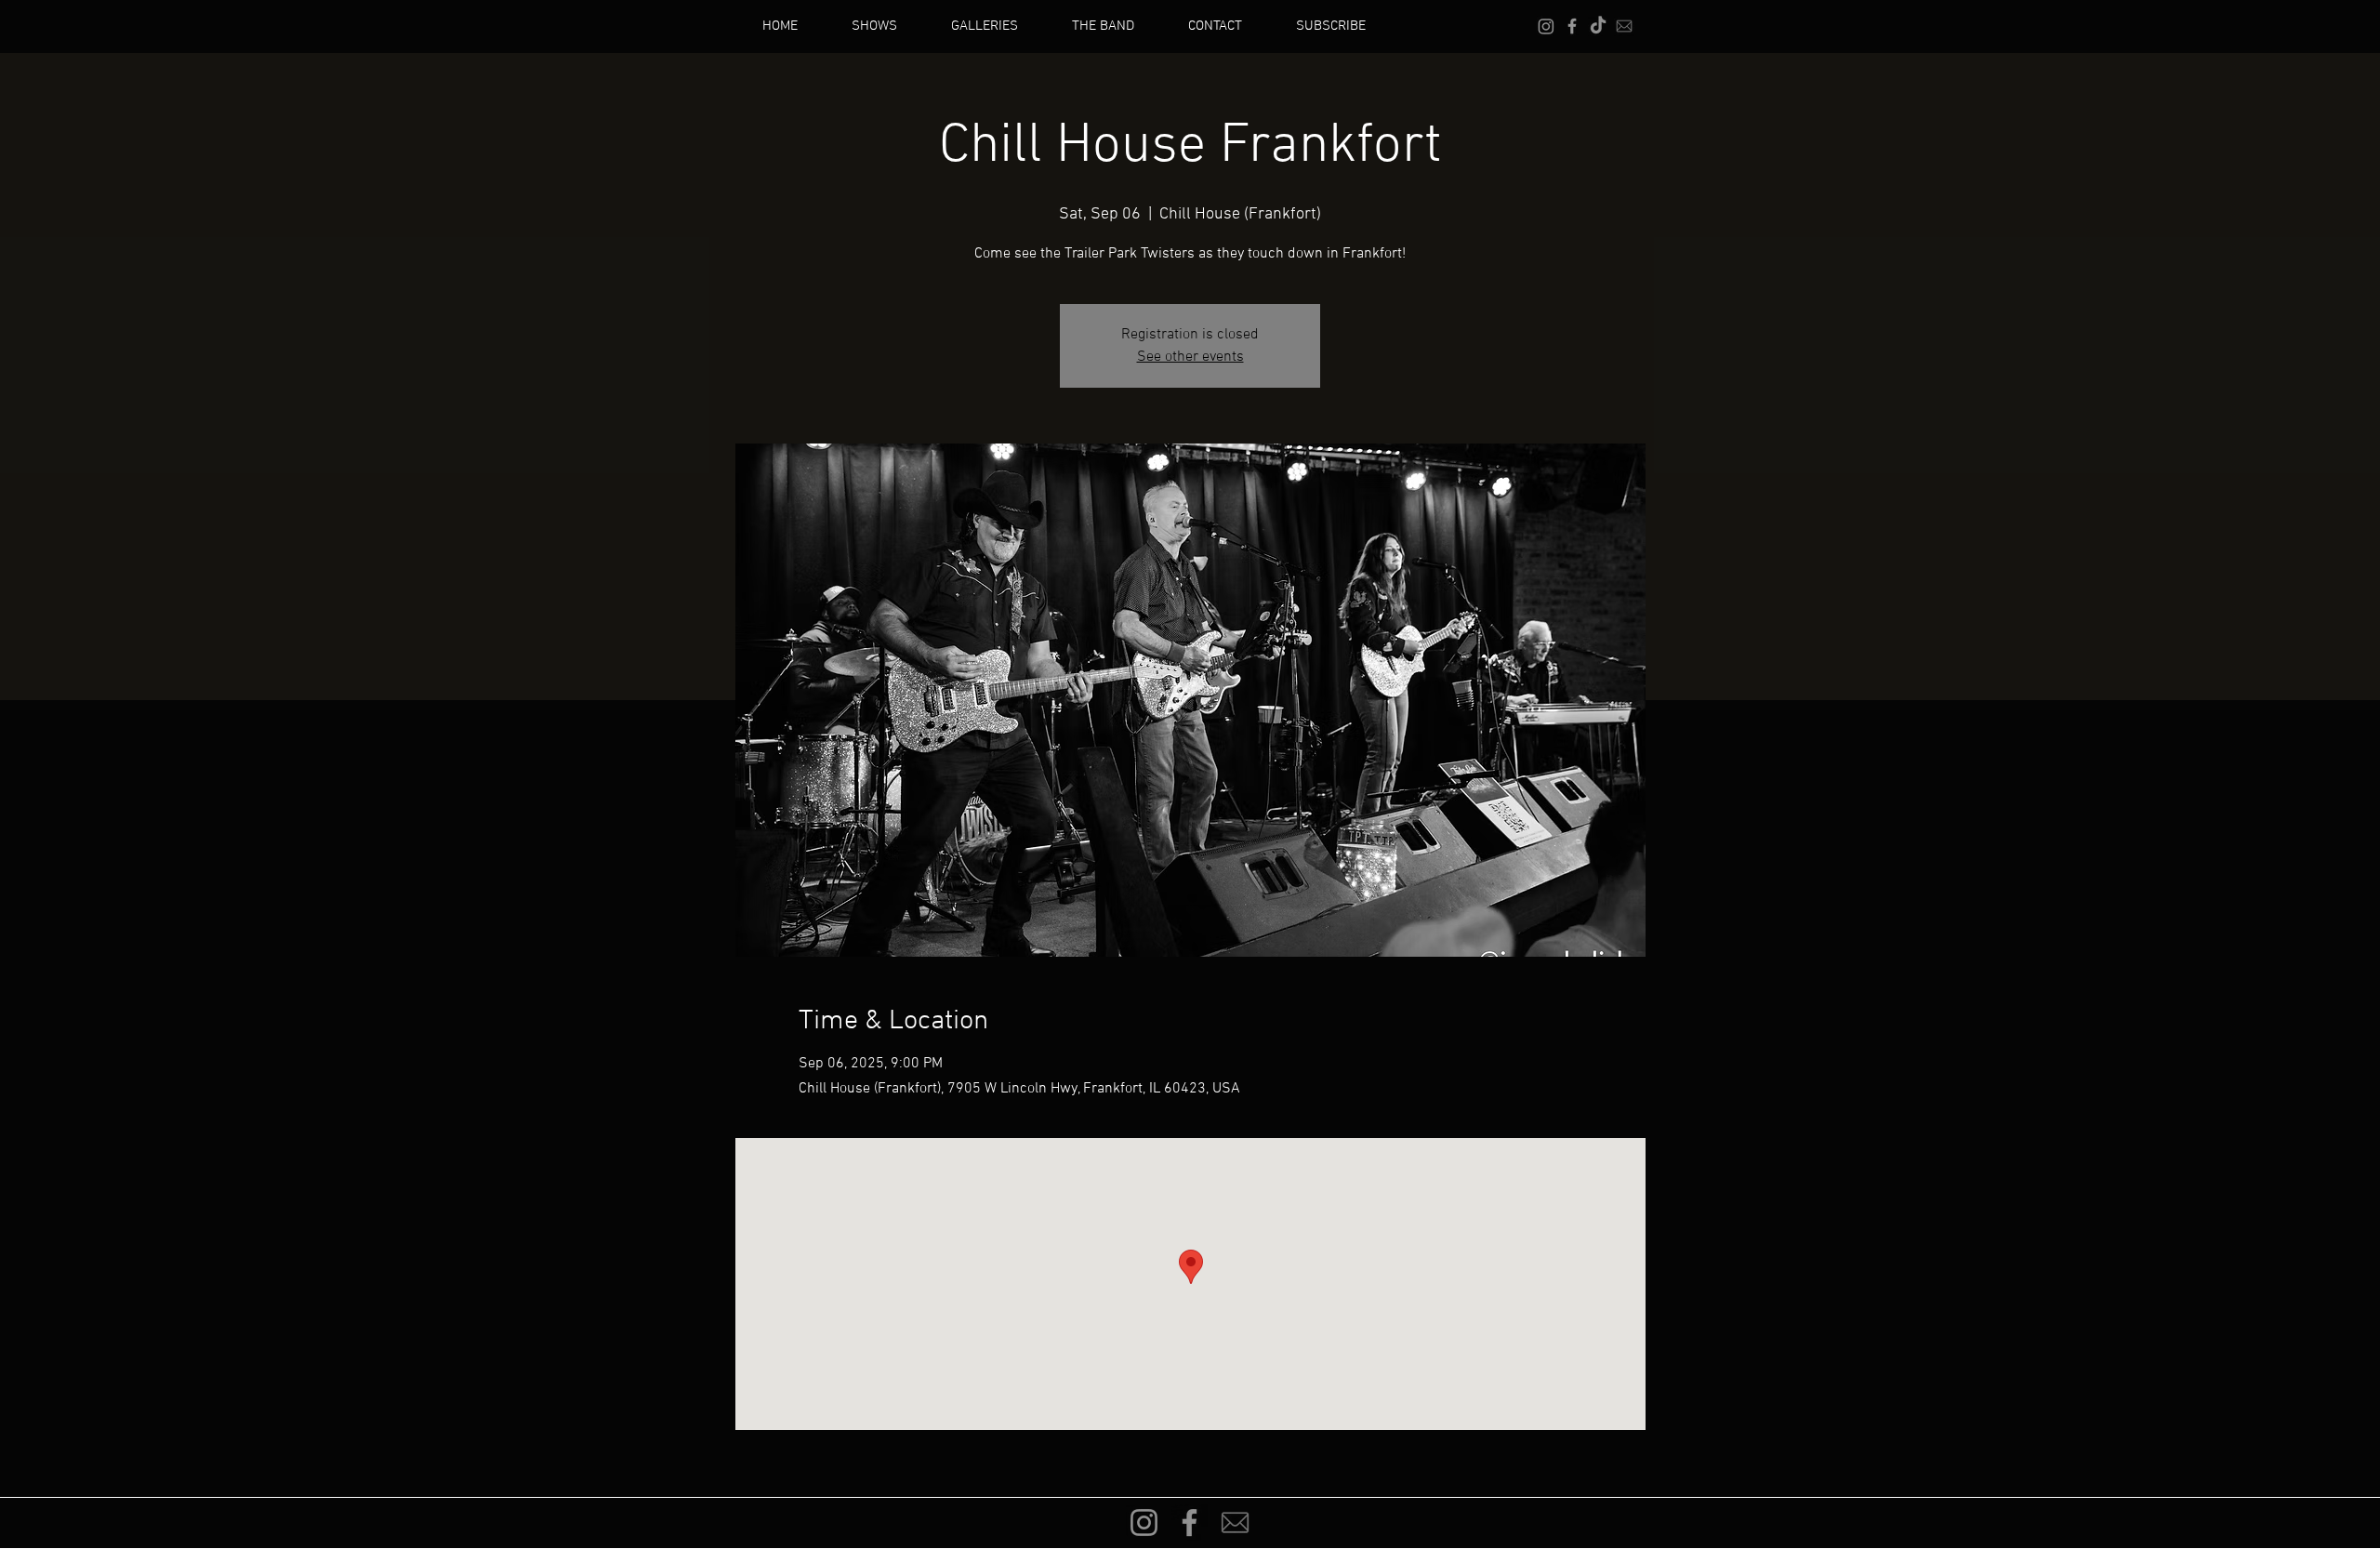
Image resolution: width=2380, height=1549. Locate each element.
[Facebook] (1572, 26)
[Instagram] (1546, 26)
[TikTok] (1598, 26)
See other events (1190, 357)
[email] (1624, 26)
